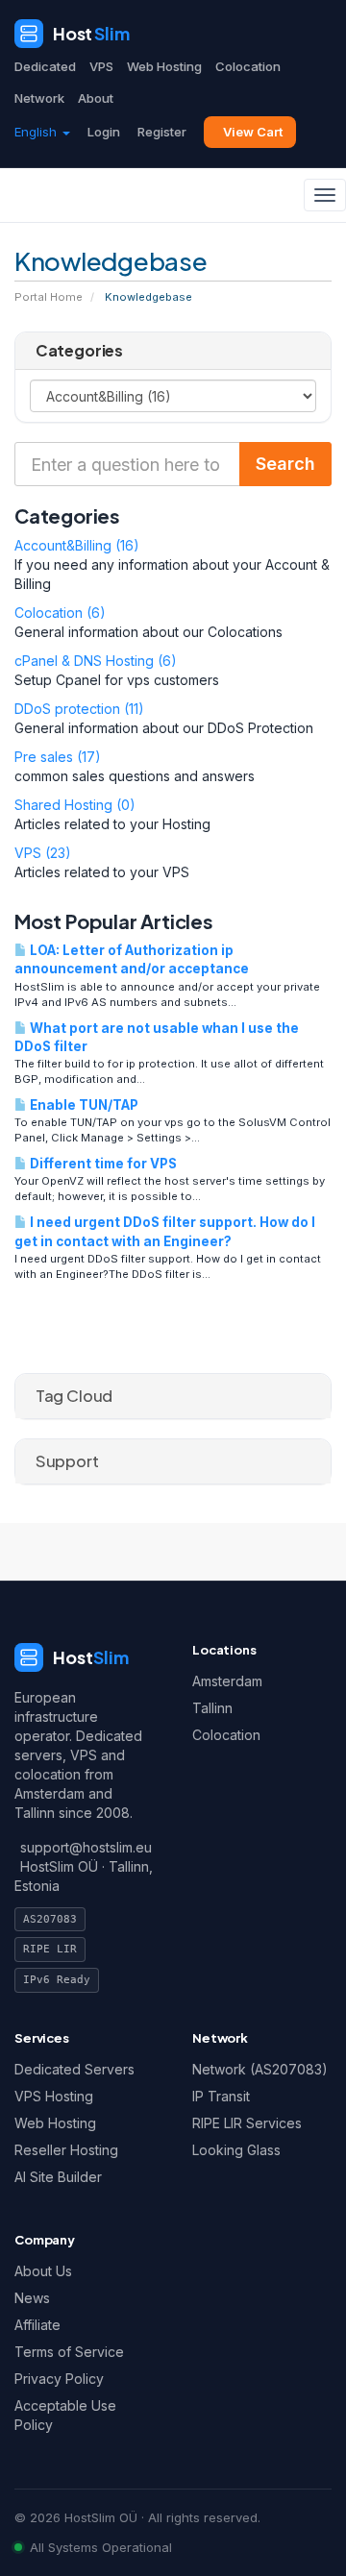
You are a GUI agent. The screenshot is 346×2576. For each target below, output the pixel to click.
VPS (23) (43, 853)
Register (162, 132)
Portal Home (49, 297)
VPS (101, 66)
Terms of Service (69, 2352)
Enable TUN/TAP (83, 1105)
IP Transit (221, 2096)
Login (104, 132)
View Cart (253, 132)
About (96, 98)
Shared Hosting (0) (75, 805)
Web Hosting (164, 66)
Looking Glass (236, 2150)
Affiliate (37, 2325)
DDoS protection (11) (79, 709)
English (37, 132)
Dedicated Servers (74, 2069)
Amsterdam (227, 1681)
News (32, 2298)
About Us (43, 2271)
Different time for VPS (102, 1164)
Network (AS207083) (260, 2069)
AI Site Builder (58, 2177)
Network (39, 98)
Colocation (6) (60, 613)
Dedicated (45, 66)
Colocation (248, 66)
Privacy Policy (59, 2379)
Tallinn (212, 1708)
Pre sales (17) (58, 757)
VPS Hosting (54, 2096)
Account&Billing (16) (77, 545)
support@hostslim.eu (86, 1847)
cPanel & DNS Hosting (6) (96, 661)
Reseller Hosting (66, 2150)
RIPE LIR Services (247, 2123)
